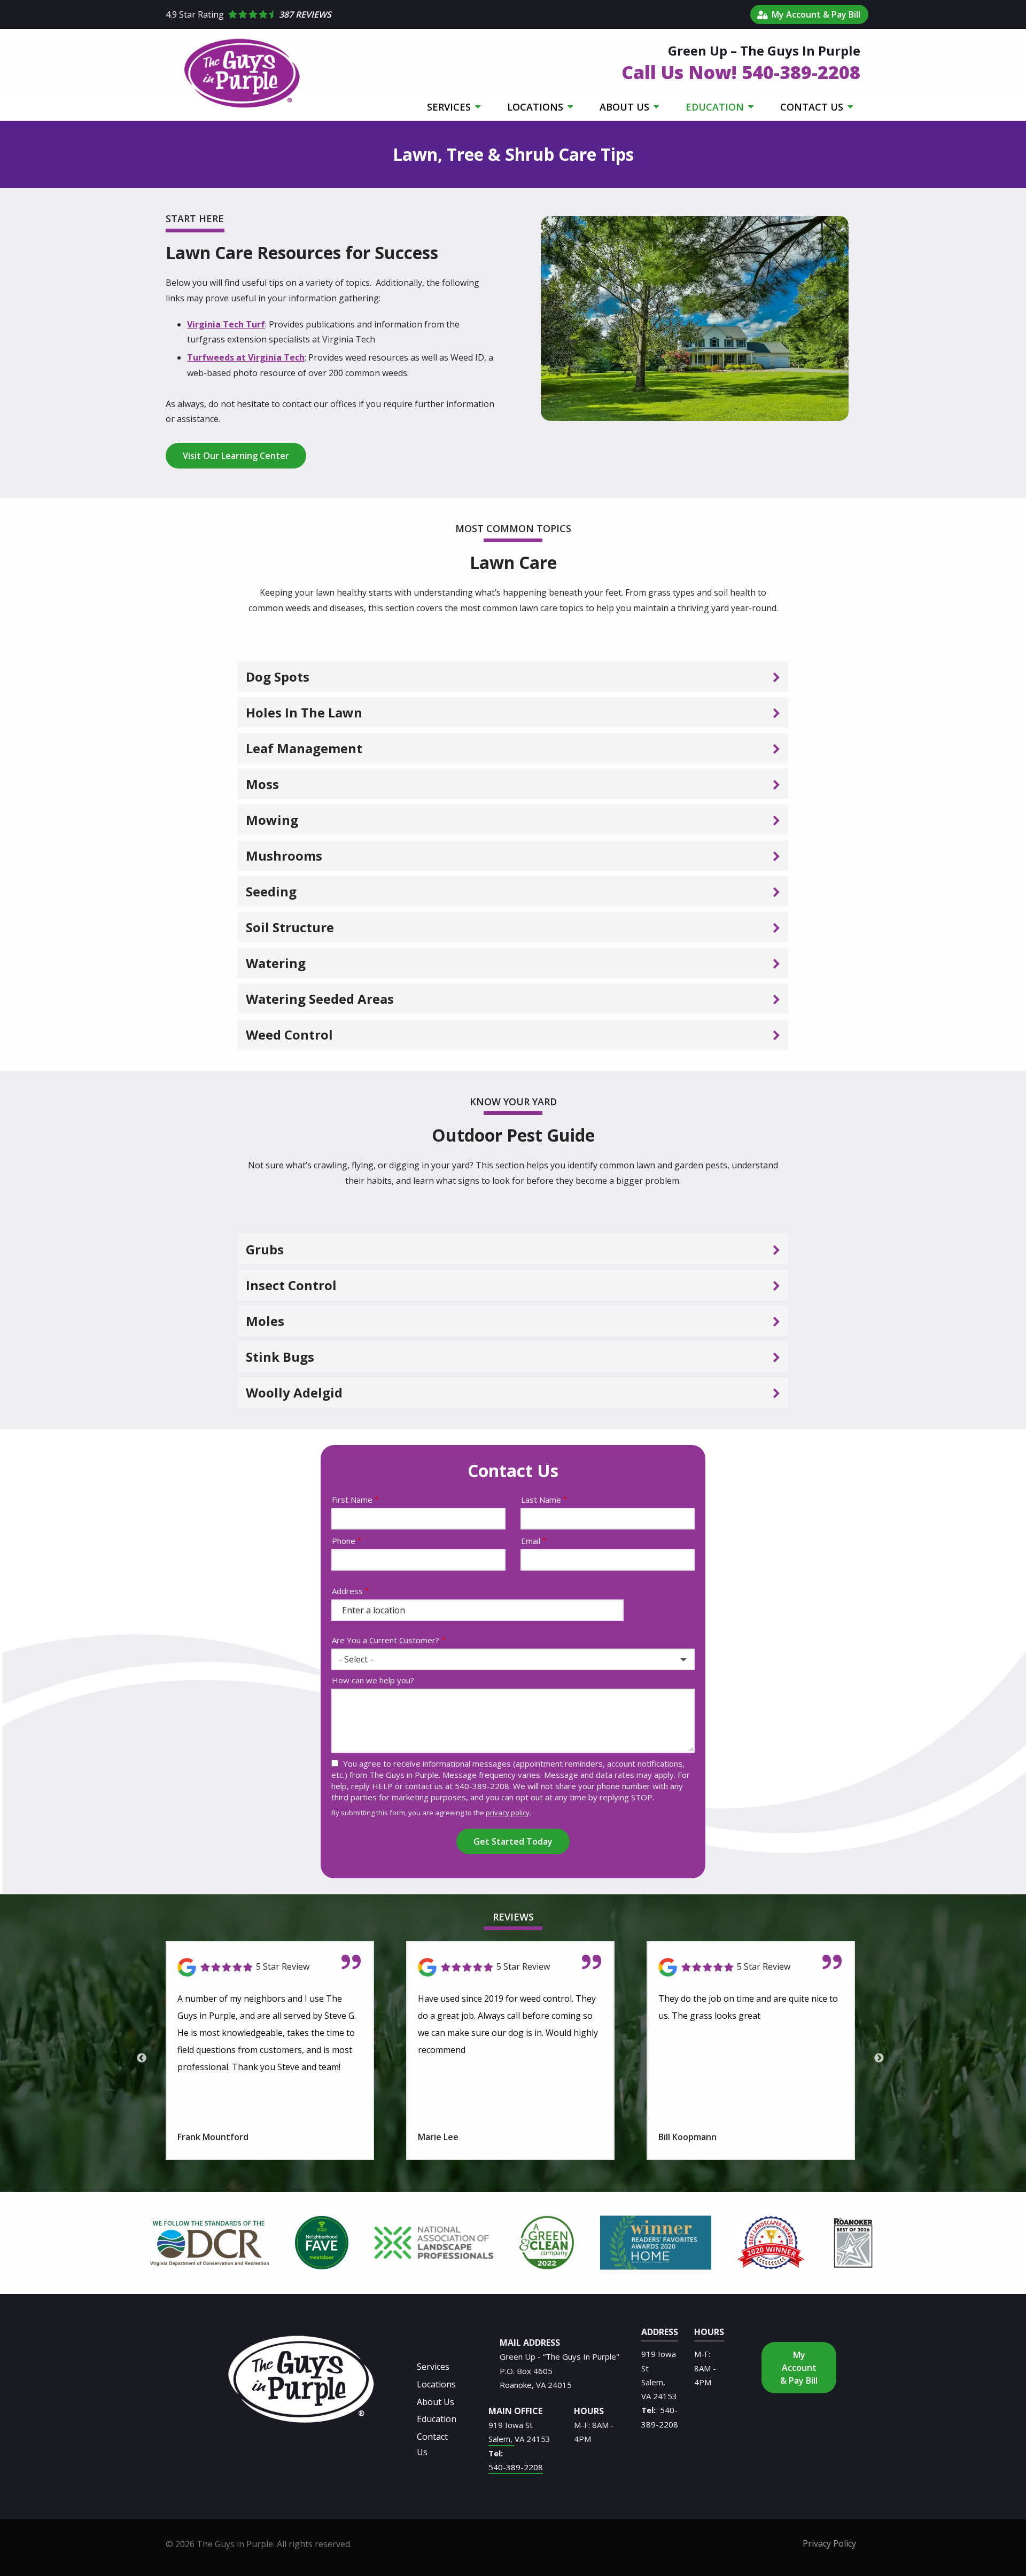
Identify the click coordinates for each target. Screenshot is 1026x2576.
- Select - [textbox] (356, 1659)
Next (879, 2058)
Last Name (541, 1500)
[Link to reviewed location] (270, 1967)
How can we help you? (373, 1680)
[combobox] (513, 1659)
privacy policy (508, 1813)
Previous (142, 2058)
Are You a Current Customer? (386, 1640)
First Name (352, 1500)
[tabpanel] (209, 2243)
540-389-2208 (516, 2467)
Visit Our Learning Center (236, 456)
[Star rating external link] (455, 14)
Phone (344, 1541)
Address (347, 1591)
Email (531, 1541)
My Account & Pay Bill (799, 2368)
